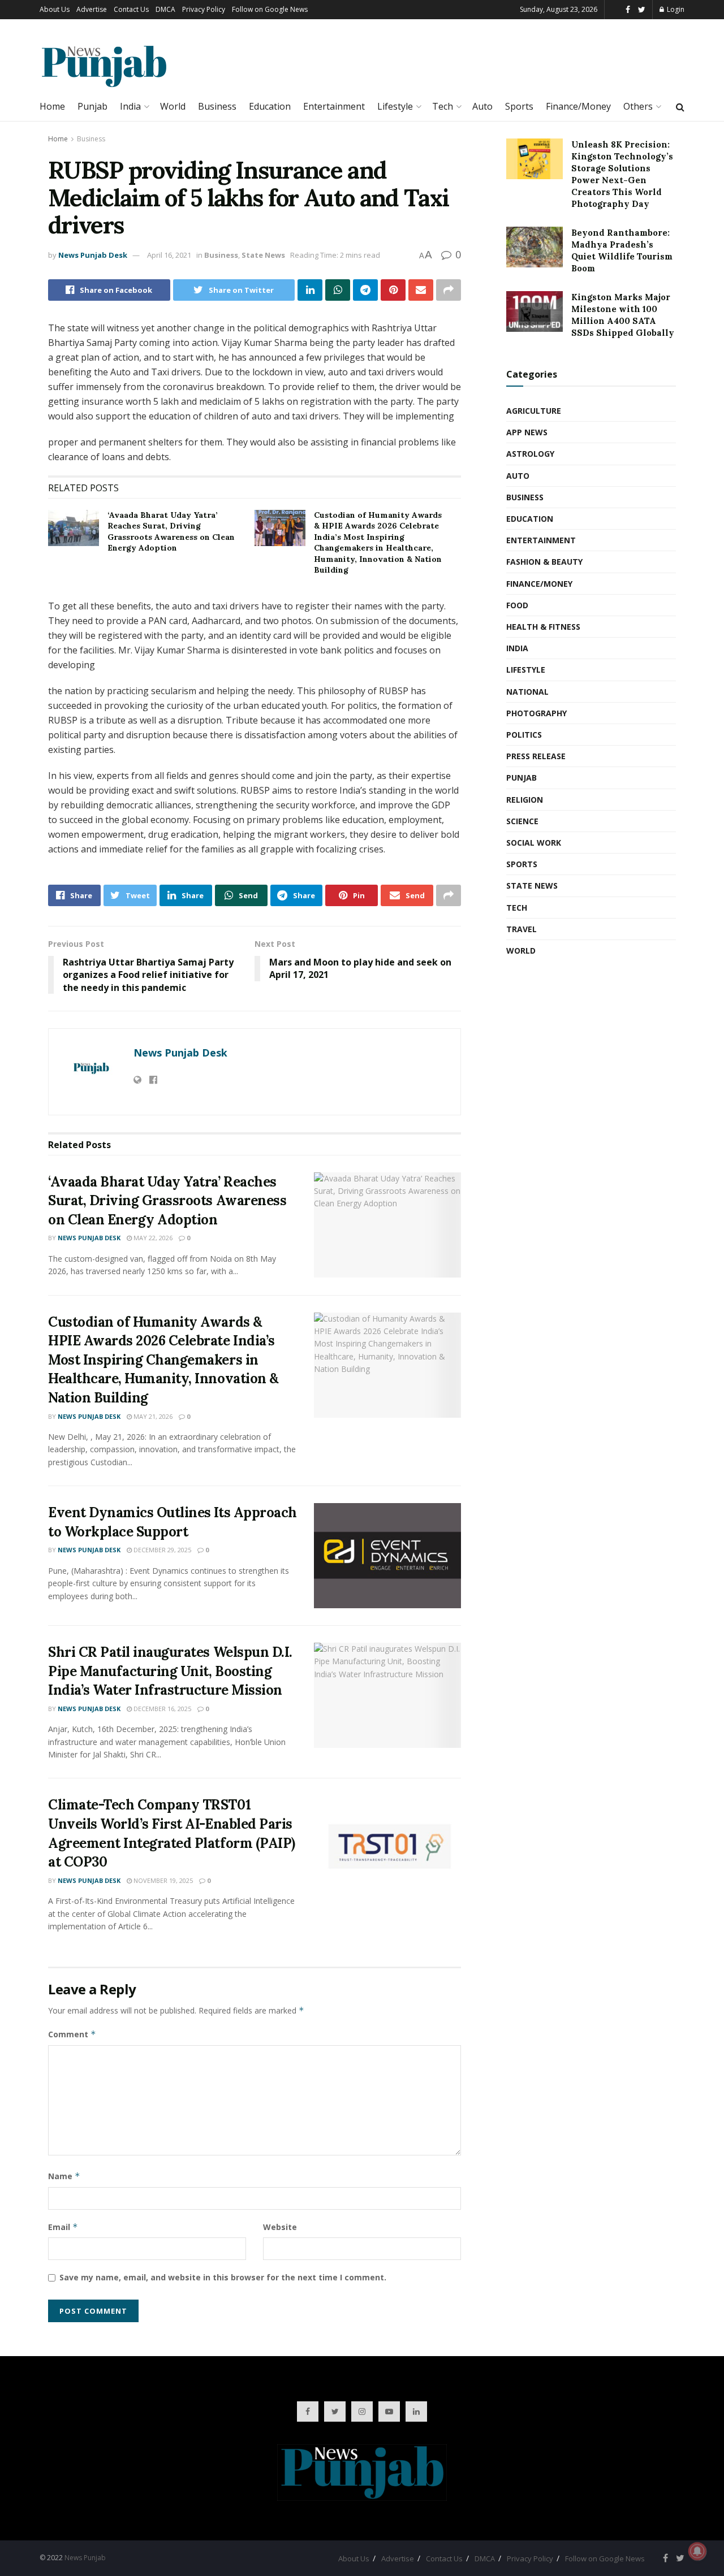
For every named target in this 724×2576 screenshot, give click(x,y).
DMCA (165, 9)
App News (527, 432)
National (527, 692)
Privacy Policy (204, 9)
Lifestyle (395, 106)
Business (217, 106)
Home (52, 106)
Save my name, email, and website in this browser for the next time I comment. (223, 2277)
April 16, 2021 (169, 255)
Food (517, 605)
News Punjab (85, 2558)
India (130, 106)
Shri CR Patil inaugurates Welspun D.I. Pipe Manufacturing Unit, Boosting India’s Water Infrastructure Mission (170, 1671)
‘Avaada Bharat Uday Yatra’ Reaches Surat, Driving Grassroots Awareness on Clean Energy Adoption (171, 532)
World (173, 106)
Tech (443, 106)
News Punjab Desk (93, 255)
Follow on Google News (270, 9)
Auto (482, 106)
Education (270, 106)
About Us (55, 9)
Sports (519, 106)
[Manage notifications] (697, 2551)
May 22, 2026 (152, 1238)
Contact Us (131, 9)
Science (522, 821)
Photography (536, 713)
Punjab (92, 106)
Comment (72, 2034)
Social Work (534, 843)
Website (280, 2227)
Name (64, 2176)
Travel (522, 929)
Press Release (536, 756)
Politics (524, 735)
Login (675, 9)
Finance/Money (578, 106)
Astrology (530, 454)
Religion (525, 800)
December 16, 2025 (161, 1709)
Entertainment (334, 106)
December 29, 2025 (161, 1550)
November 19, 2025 (162, 1880)
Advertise (92, 9)
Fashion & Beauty (544, 562)
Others (638, 106)
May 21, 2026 (152, 1416)
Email (63, 2227)
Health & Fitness (543, 627)
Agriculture (534, 411)
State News (263, 255)
